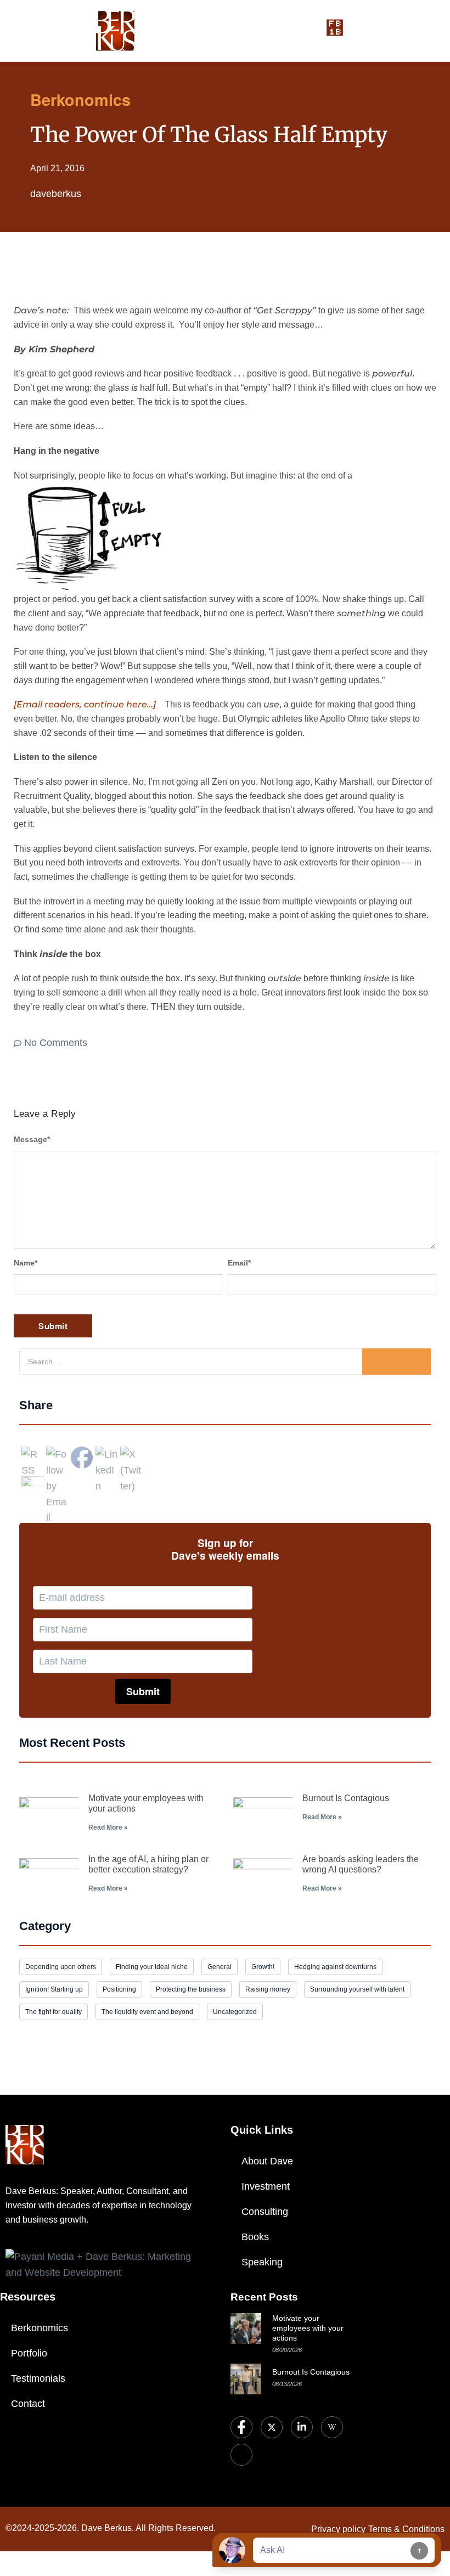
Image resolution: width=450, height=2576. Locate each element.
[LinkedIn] (302, 2427)
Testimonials (38, 2378)
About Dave (267, 2161)
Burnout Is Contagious (346, 1798)
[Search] (396, 1362)
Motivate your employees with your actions (308, 2328)
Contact (28, 2404)
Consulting (265, 2212)
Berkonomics (40, 2328)
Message (32, 1139)
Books (255, 2237)
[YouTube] (241, 2455)
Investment (266, 2186)
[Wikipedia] (332, 2427)
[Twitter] (272, 2427)
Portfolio (29, 2353)
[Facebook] (241, 2427)
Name (26, 1263)
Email (239, 1263)
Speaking (262, 2262)
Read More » (108, 1827)
